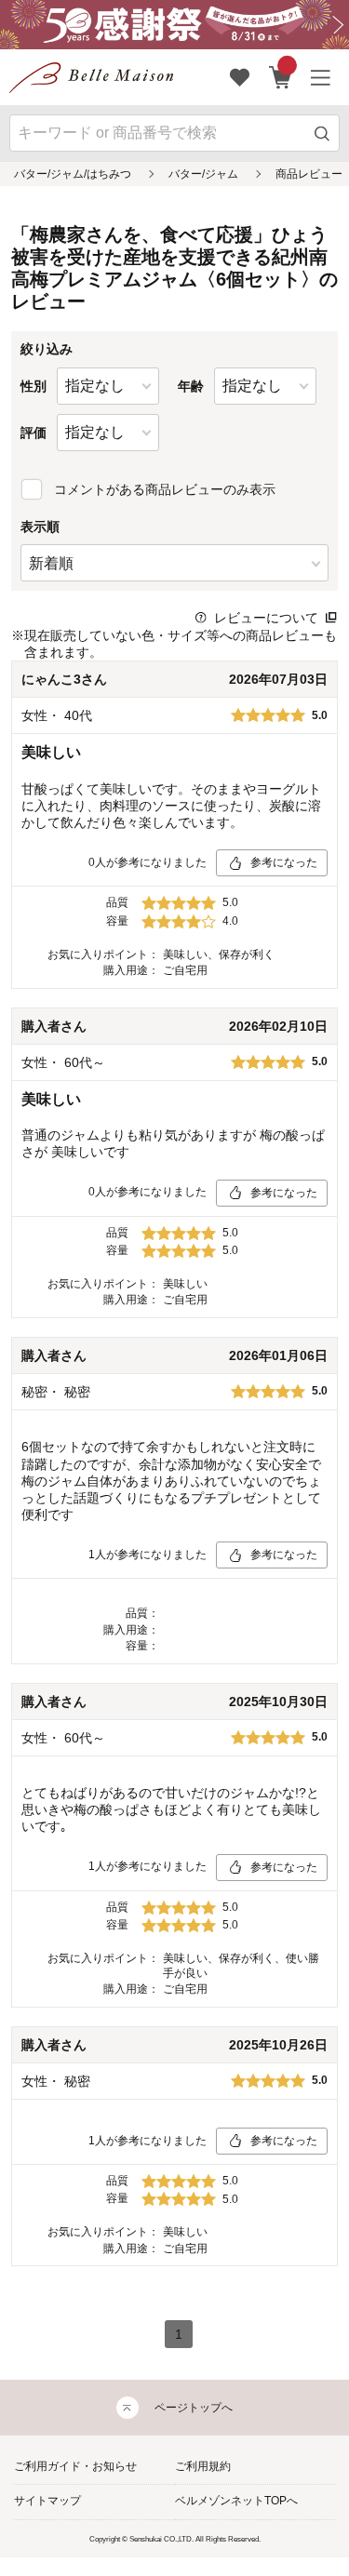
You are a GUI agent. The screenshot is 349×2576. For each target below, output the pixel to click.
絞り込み (47, 349)
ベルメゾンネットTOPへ (236, 2501)
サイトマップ (47, 2501)
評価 (34, 433)
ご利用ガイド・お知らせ (75, 2466)
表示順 (40, 527)
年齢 (191, 386)
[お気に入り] (240, 77)
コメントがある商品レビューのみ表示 (165, 489)
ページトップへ (194, 2408)
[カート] (281, 77)
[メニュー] (321, 77)
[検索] (322, 133)
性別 (34, 386)
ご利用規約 (203, 2466)
